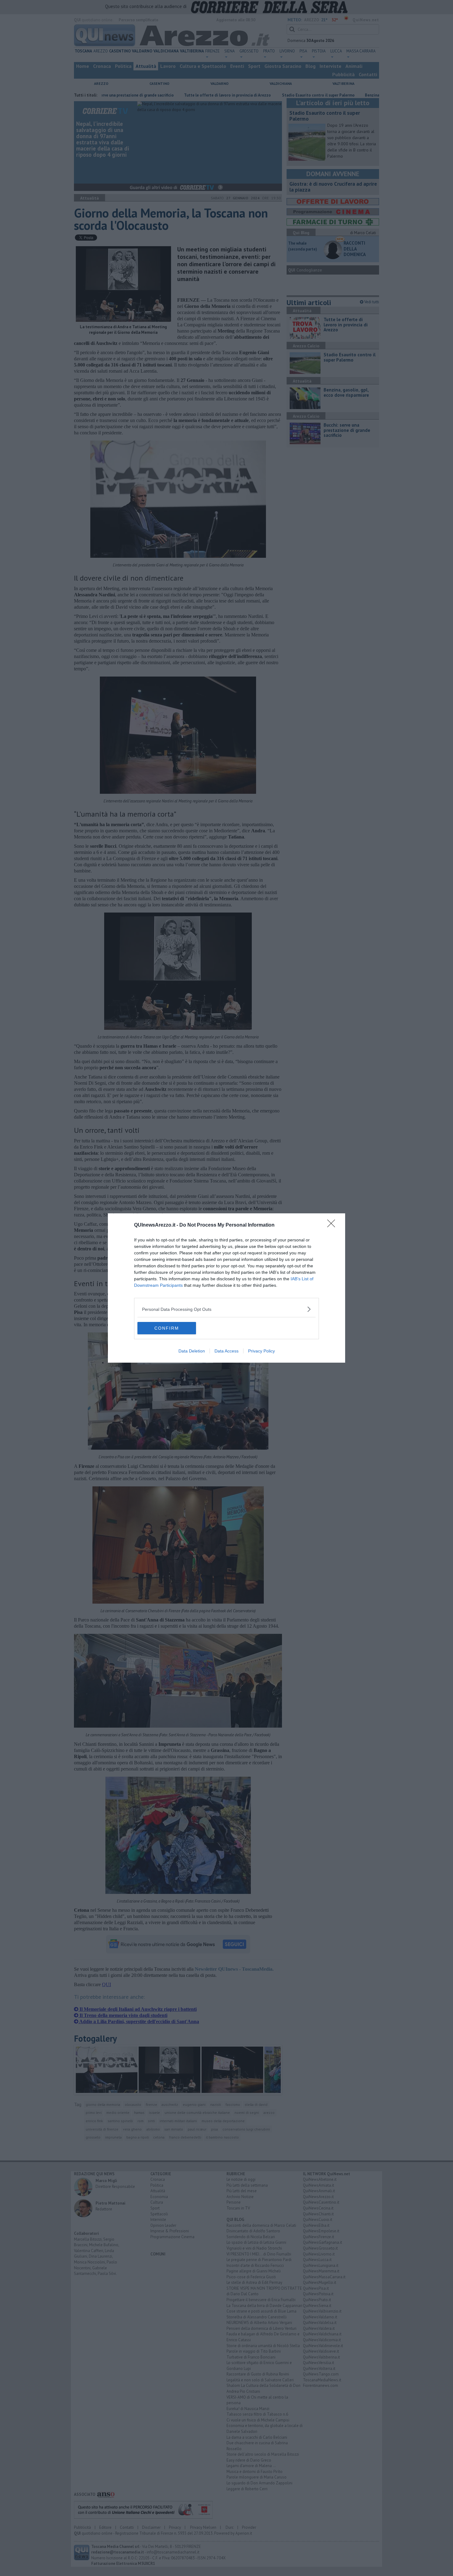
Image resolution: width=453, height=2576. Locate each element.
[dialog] (226, 1288)
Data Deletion (192, 1351)
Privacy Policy (261, 1351)
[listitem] (226, 1309)
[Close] (333, 1225)
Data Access (226, 1351)
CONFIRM (167, 1328)
